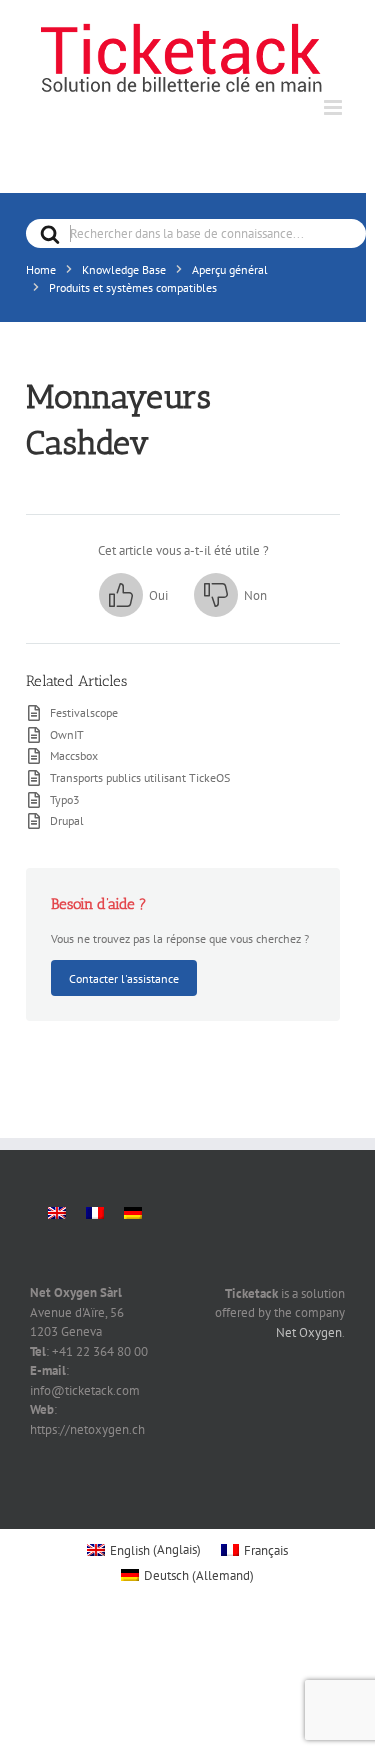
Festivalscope (84, 712)
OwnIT (67, 734)
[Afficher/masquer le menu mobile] (334, 107)
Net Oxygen (309, 1332)
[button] (133, 595)
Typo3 (65, 799)
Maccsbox (74, 755)
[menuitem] (57, 1213)
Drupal (67, 820)
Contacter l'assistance (124, 978)
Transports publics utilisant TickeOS (140, 777)
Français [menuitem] (266, 1550)
